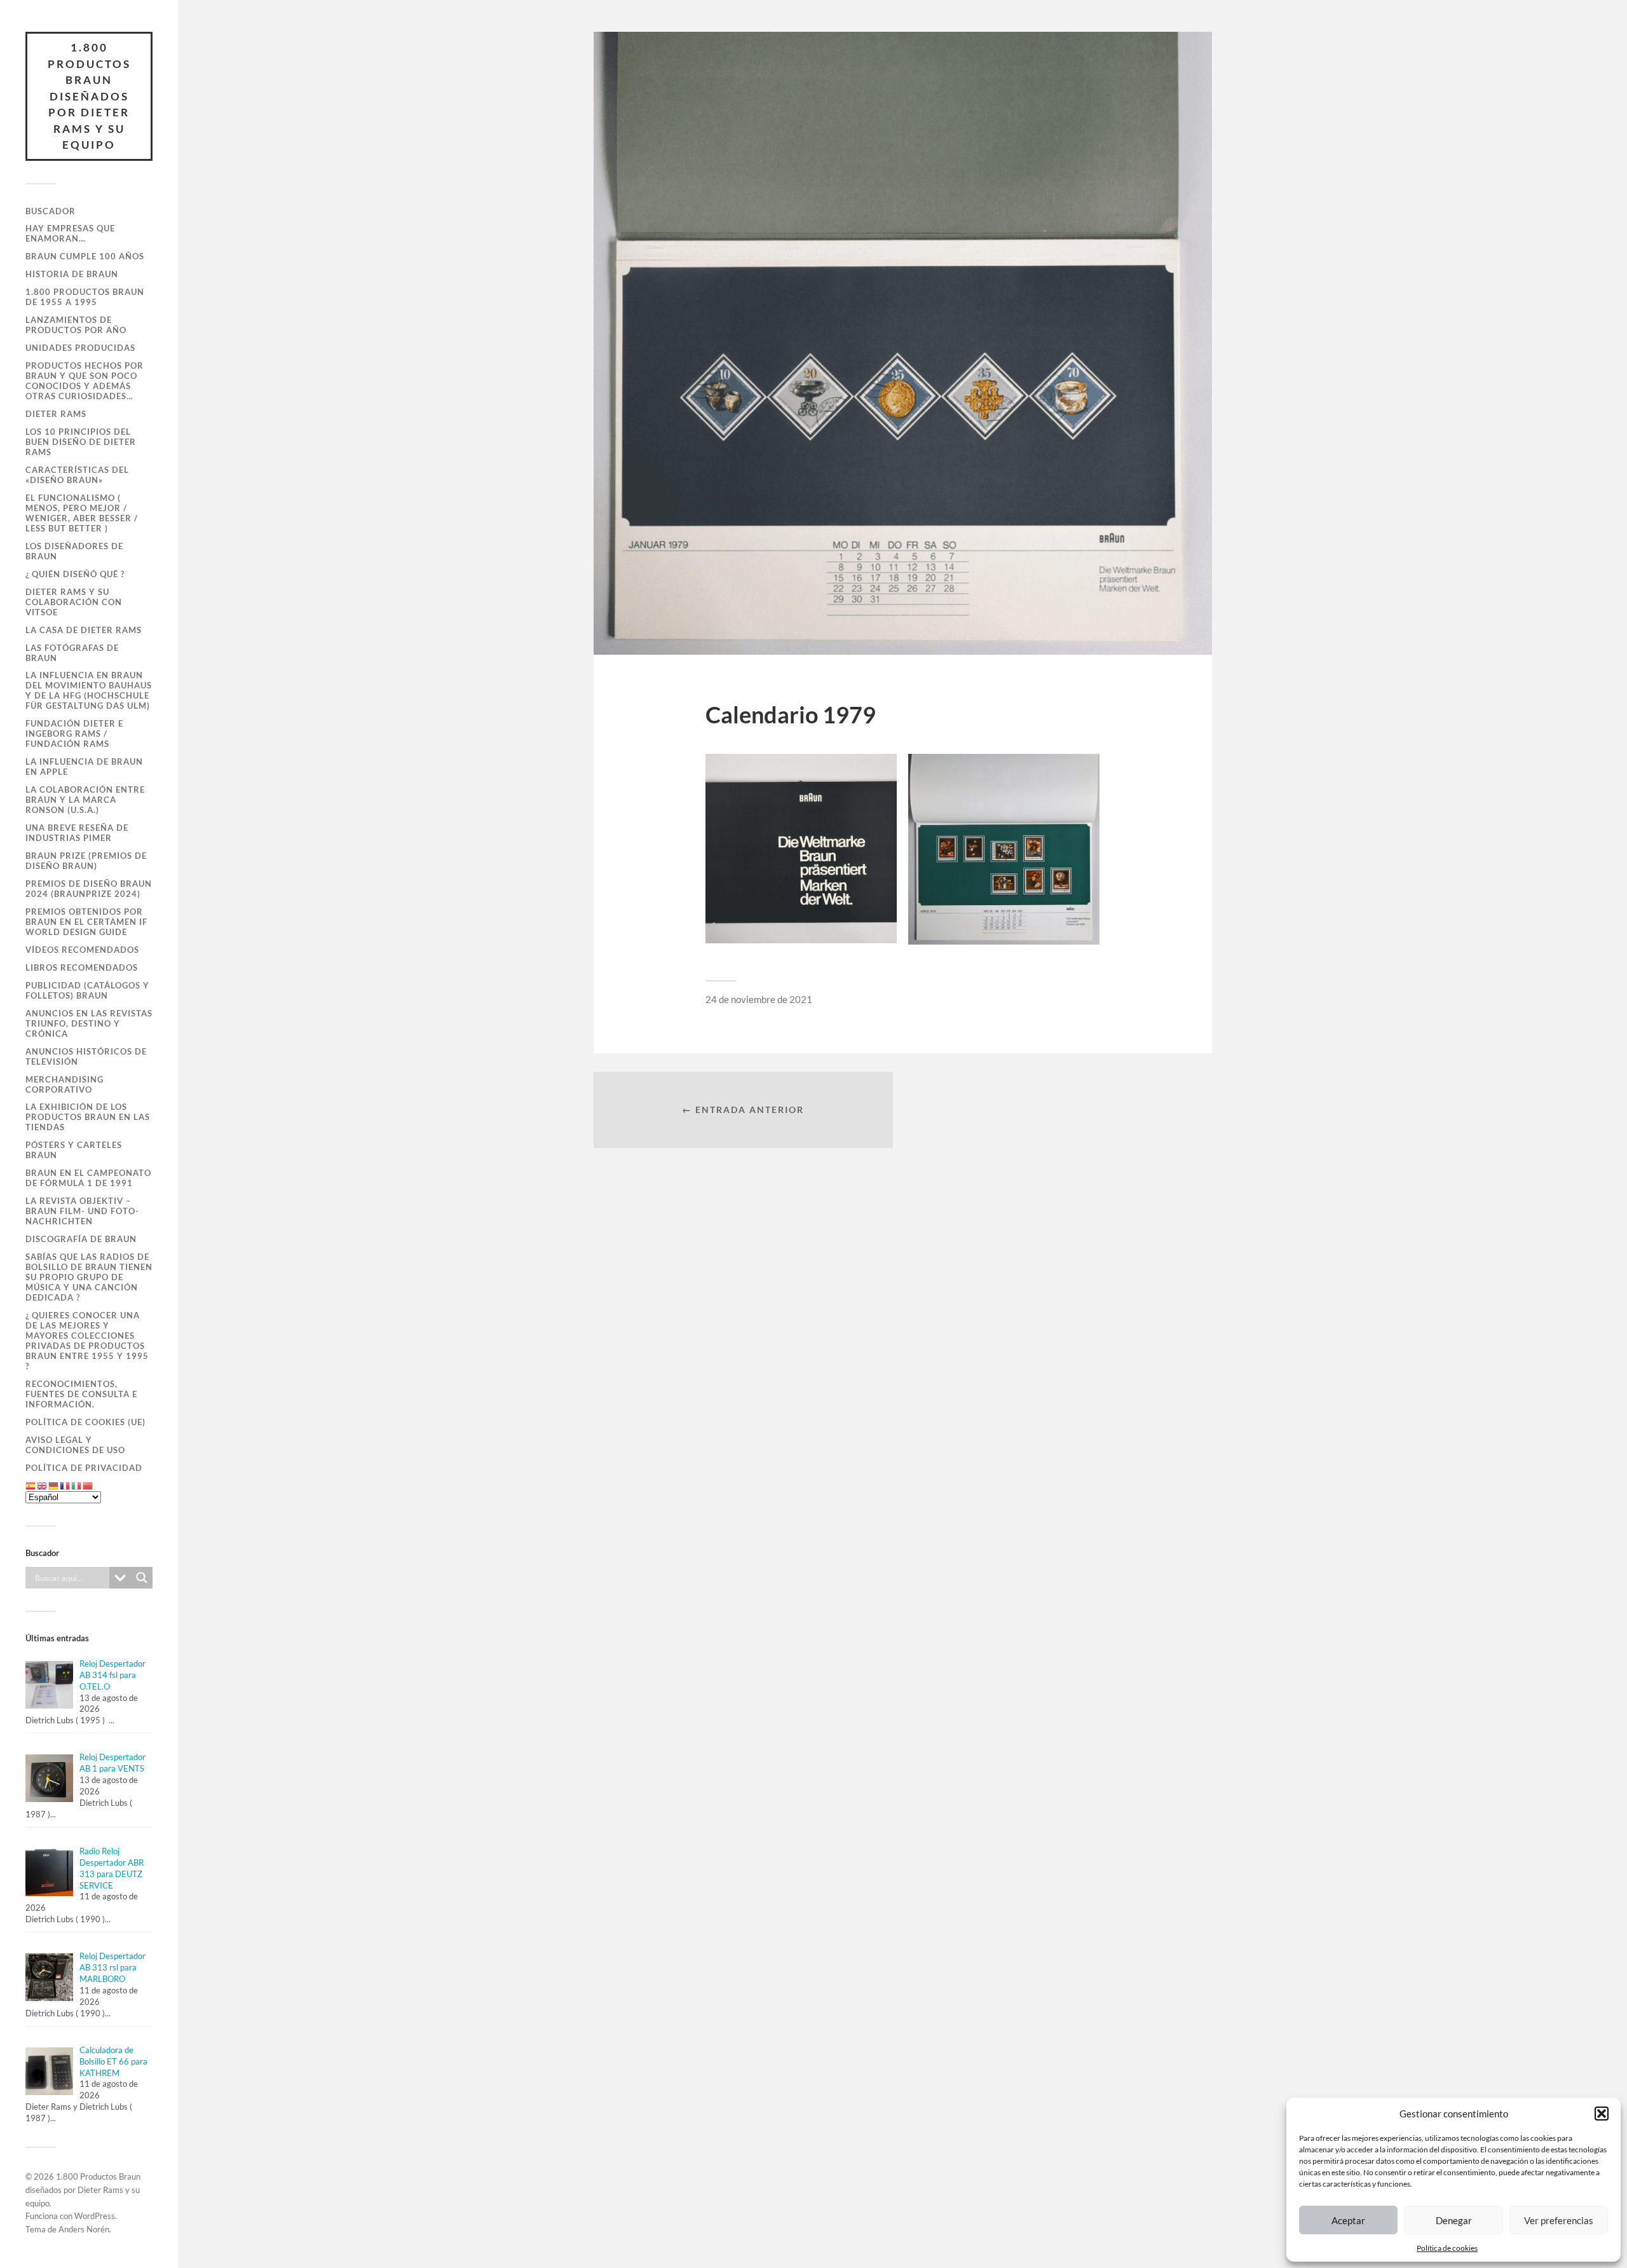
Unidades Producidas (80, 348)
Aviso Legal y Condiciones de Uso (75, 1445)
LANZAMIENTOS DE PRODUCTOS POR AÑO (76, 325)
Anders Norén (84, 2229)
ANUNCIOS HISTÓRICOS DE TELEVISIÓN (86, 1056)
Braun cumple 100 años (85, 256)
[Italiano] (77, 1486)
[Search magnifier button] (142, 1578)
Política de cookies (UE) (85, 1422)
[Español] (31, 1486)
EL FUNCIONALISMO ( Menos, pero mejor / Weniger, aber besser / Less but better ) (82, 513)
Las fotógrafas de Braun (72, 653)
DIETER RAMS (56, 414)
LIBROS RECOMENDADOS (82, 967)
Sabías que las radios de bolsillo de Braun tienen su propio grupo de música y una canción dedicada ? (89, 1277)
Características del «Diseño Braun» (77, 475)
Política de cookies (1447, 2248)
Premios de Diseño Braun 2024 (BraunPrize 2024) (89, 889)
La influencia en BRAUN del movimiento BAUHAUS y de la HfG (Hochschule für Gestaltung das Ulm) (89, 690)
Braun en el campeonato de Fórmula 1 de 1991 (88, 1178)
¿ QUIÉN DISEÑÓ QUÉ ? (75, 574)
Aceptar (1348, 2220)
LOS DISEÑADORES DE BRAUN (74, 551)
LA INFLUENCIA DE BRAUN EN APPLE (84, 767)
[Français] (65, 1486)
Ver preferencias (1559, 2220)
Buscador (51, 211)
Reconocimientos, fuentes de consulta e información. (81, 1394)
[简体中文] (88, 1486)
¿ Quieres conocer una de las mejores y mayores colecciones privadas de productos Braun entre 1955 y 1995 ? (87, 1341)
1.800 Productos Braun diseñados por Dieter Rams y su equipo (89, 96)
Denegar (1454, 2220)
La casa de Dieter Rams (84, 630)
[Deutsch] (54, 1486)
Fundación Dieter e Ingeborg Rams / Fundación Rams (74, 734)
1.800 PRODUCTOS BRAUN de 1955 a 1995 (85, 297)
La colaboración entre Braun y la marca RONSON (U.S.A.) (85, 800)
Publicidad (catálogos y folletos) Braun (87, 990)
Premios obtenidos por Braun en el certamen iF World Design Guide (86, 922)
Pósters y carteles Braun (74, 1150)
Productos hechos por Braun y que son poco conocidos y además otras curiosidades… (85, 381)
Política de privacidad (84, 1468)
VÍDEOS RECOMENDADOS (82, 950)
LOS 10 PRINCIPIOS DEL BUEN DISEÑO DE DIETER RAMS (81, 442)
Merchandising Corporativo (65, 1084)
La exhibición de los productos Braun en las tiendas (88, 1117)
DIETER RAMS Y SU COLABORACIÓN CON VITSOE (74, 602)
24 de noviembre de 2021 (759, 999)
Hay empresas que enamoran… (70, 233)
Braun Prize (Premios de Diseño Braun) (86, 861)
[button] (1602, 2114)
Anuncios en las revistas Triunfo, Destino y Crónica (89, 1023)
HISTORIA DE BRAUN (72, 274)
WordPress (95, 2216)
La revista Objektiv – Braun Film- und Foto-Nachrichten (82, 1211)
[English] (43, 1486)
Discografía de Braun (81, 1239)
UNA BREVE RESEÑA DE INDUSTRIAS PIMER (77, 833)
